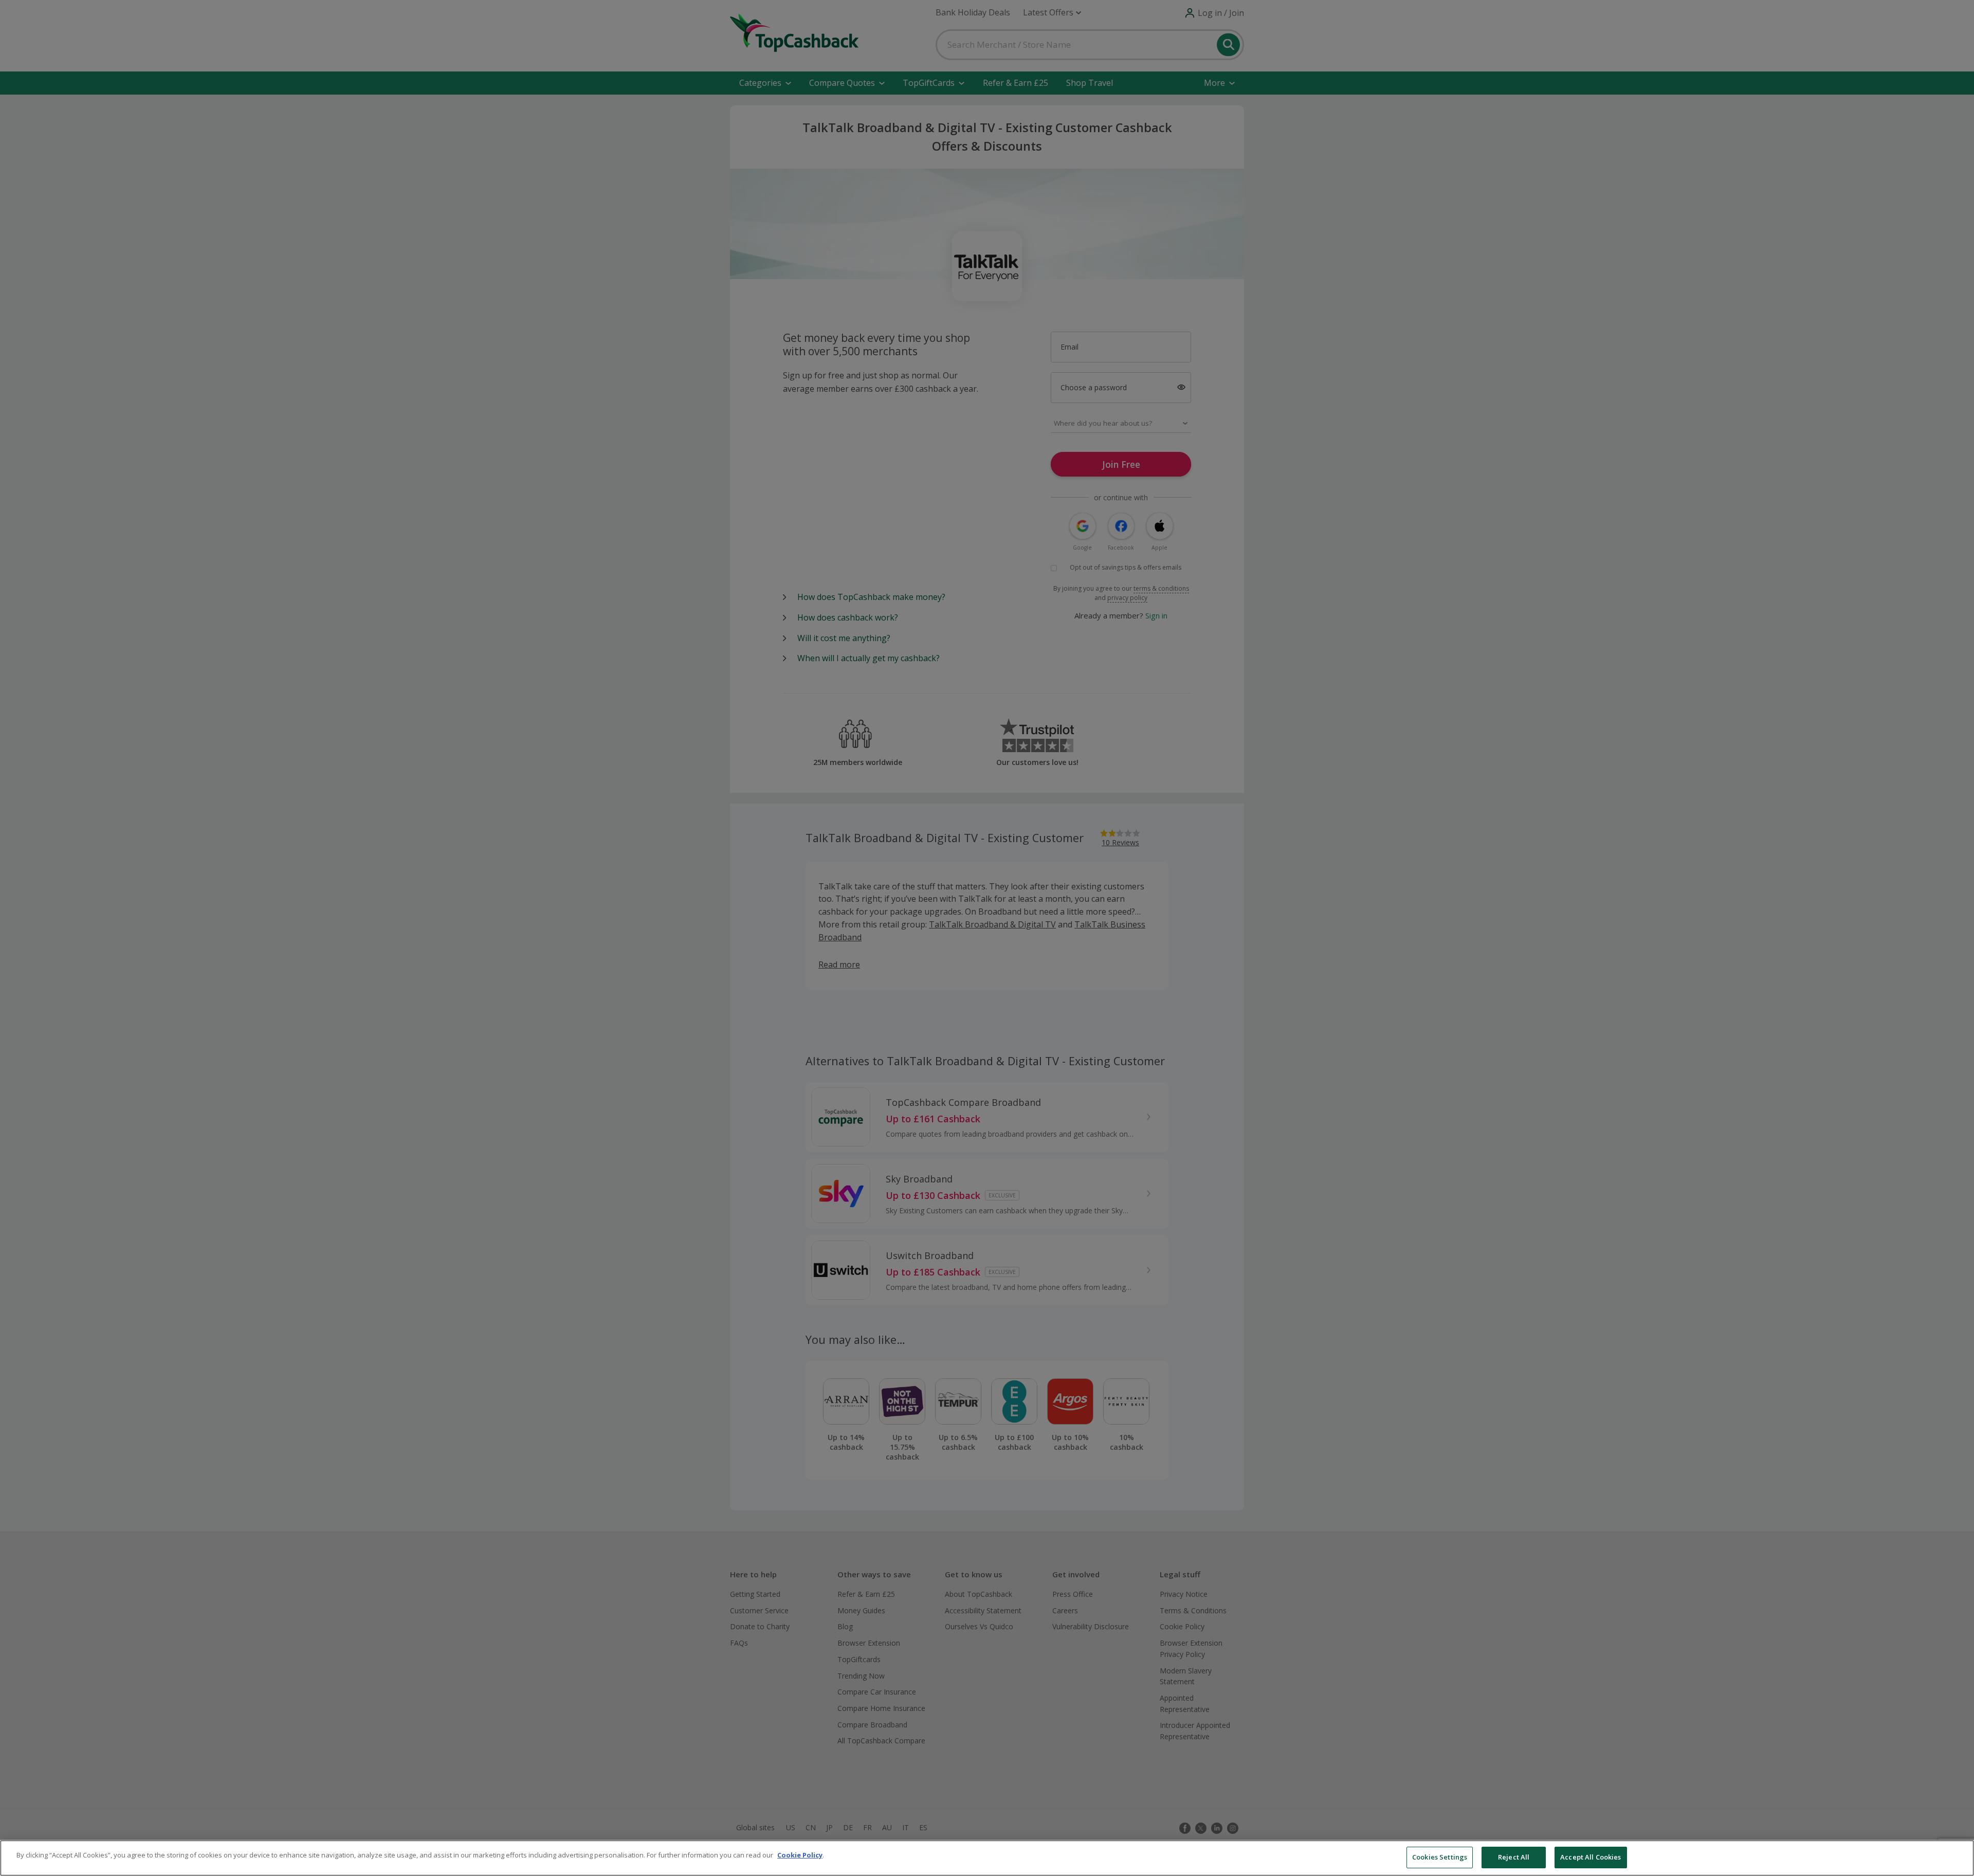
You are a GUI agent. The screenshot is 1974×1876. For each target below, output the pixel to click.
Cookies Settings (1440, 1857)
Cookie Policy (800, 1855)
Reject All (1514, 1857)
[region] (987, 1858)
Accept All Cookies (1591, 1857)
